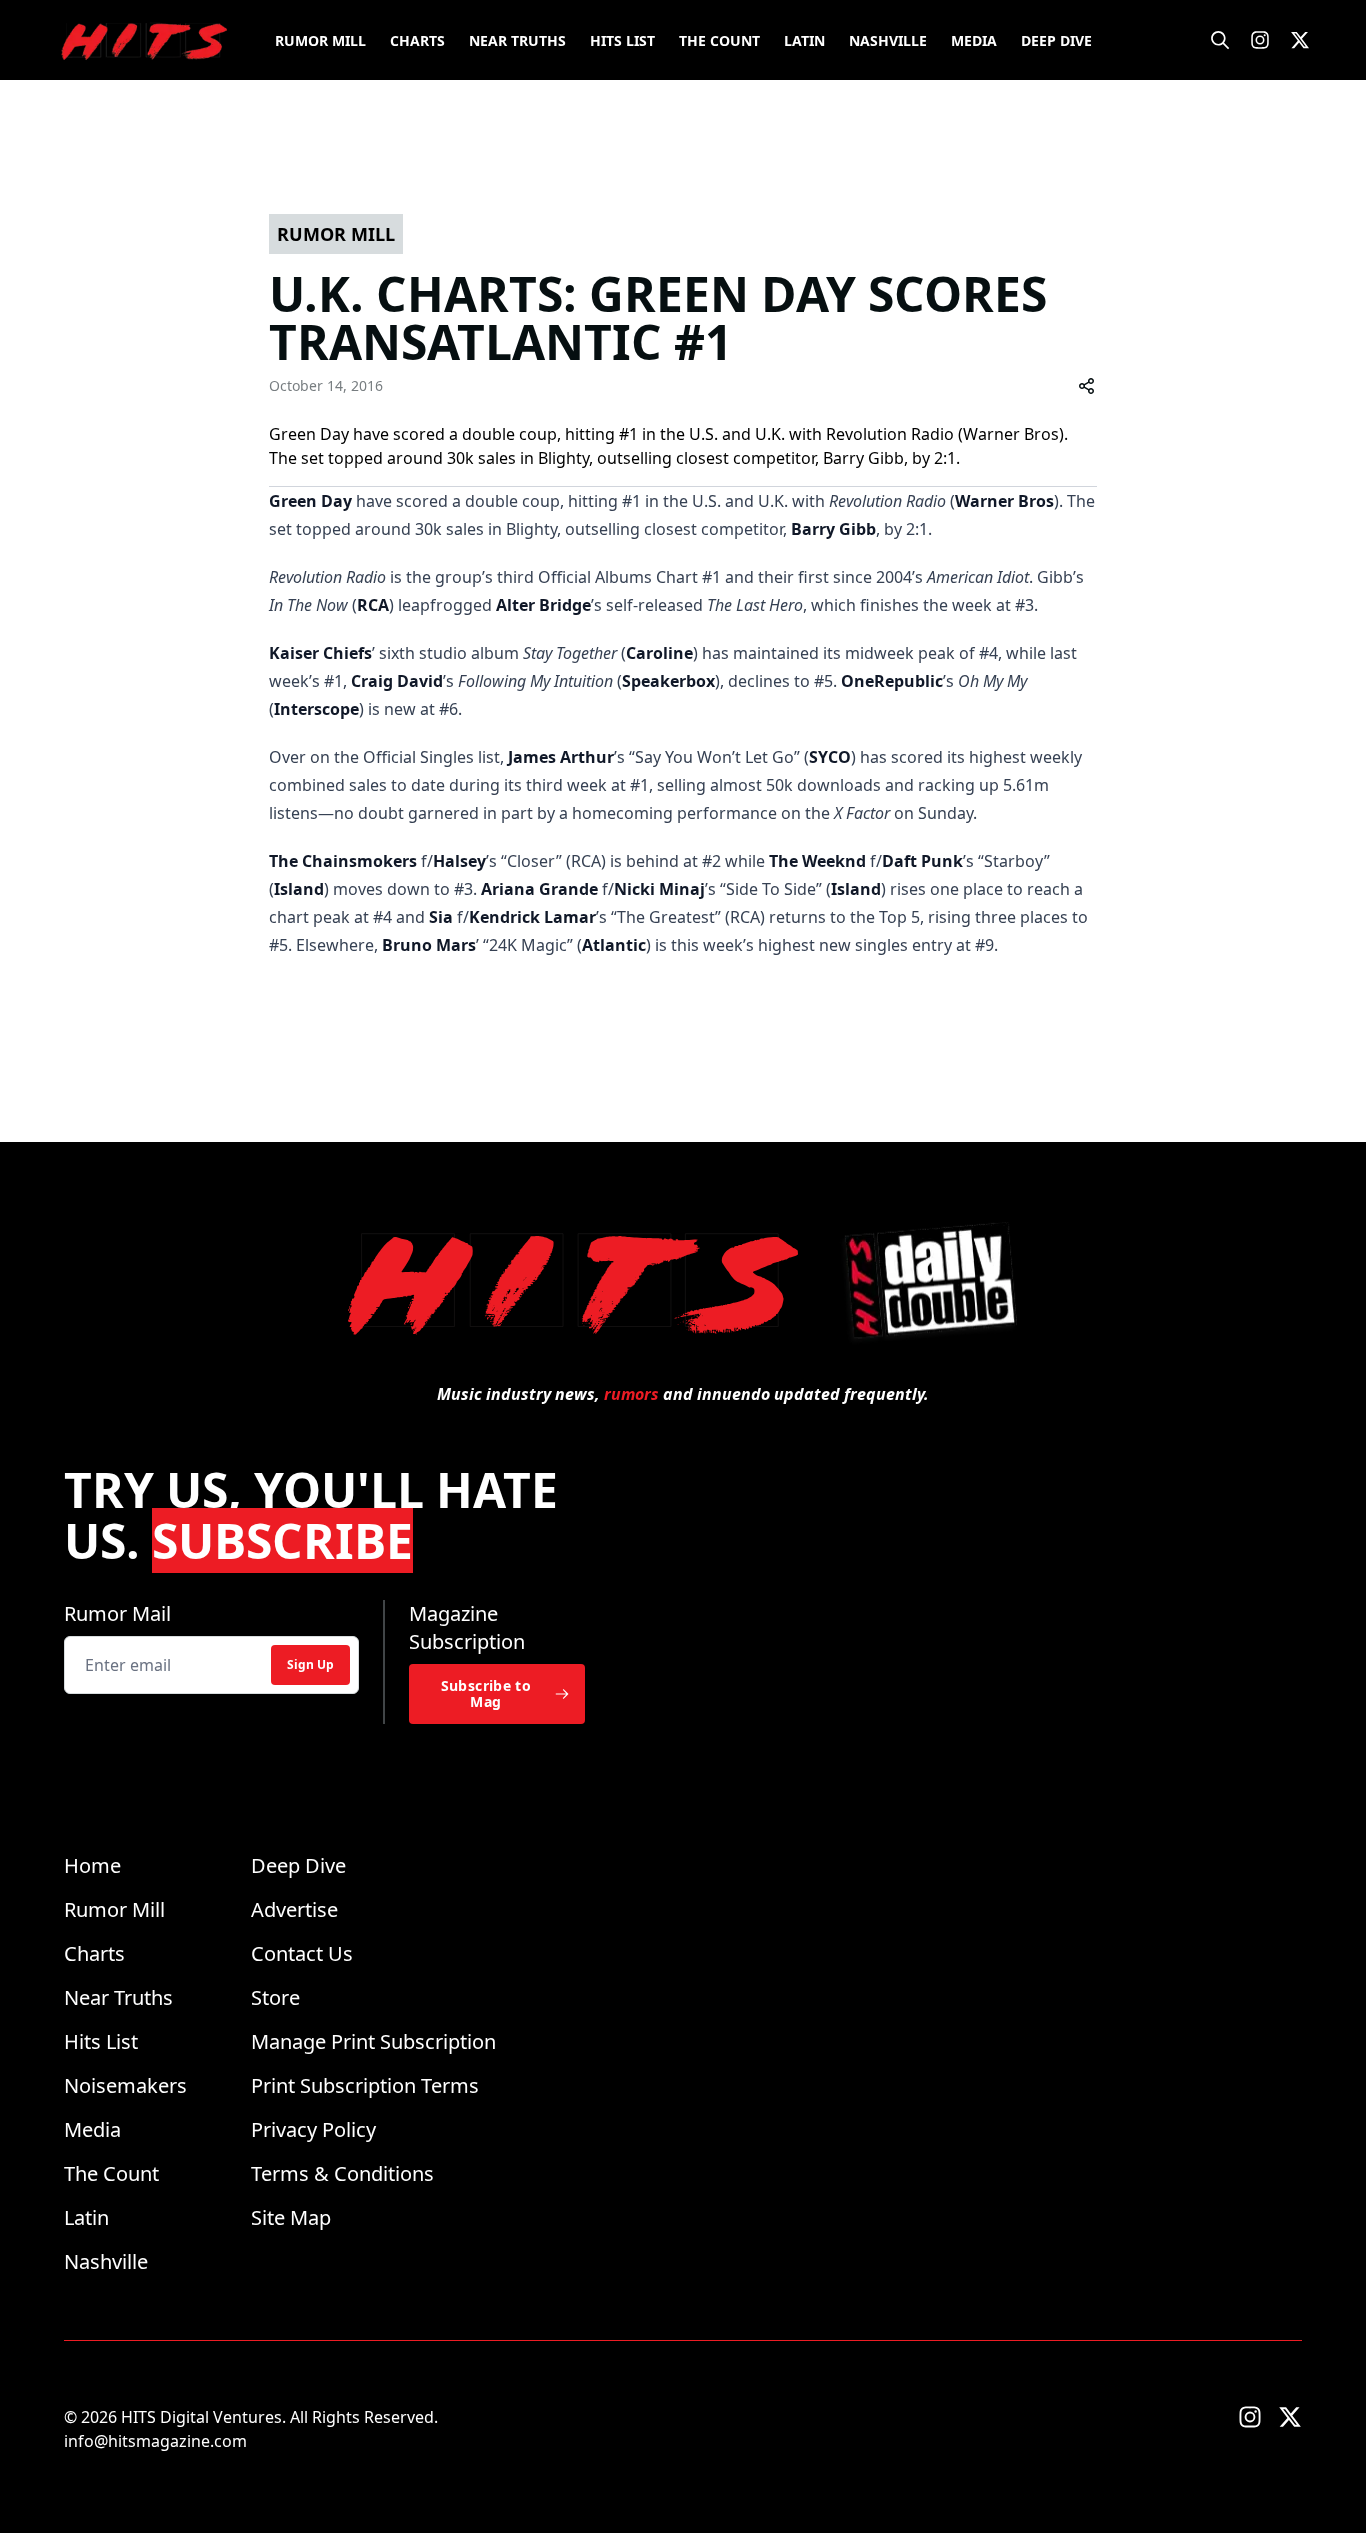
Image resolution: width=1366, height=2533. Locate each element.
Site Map (291, 2217)
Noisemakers (125, 2085)
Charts (417, 40)
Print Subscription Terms (365, 2085)
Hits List (622, 40)
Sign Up (310, 1664)
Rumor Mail (117, 1613)
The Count (719, 40)
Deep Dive (1056, 40)
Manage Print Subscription (373, 2041)
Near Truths (517, 40)
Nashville (888, 40)
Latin (804, 40)
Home (92, 1865)
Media (974, 40)
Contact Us (302, 1953)
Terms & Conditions (342, 2173)
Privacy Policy (313, 2129)
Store (275, 1997)
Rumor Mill (320, 40)
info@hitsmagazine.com (155, 2441)
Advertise (294, 1909)
